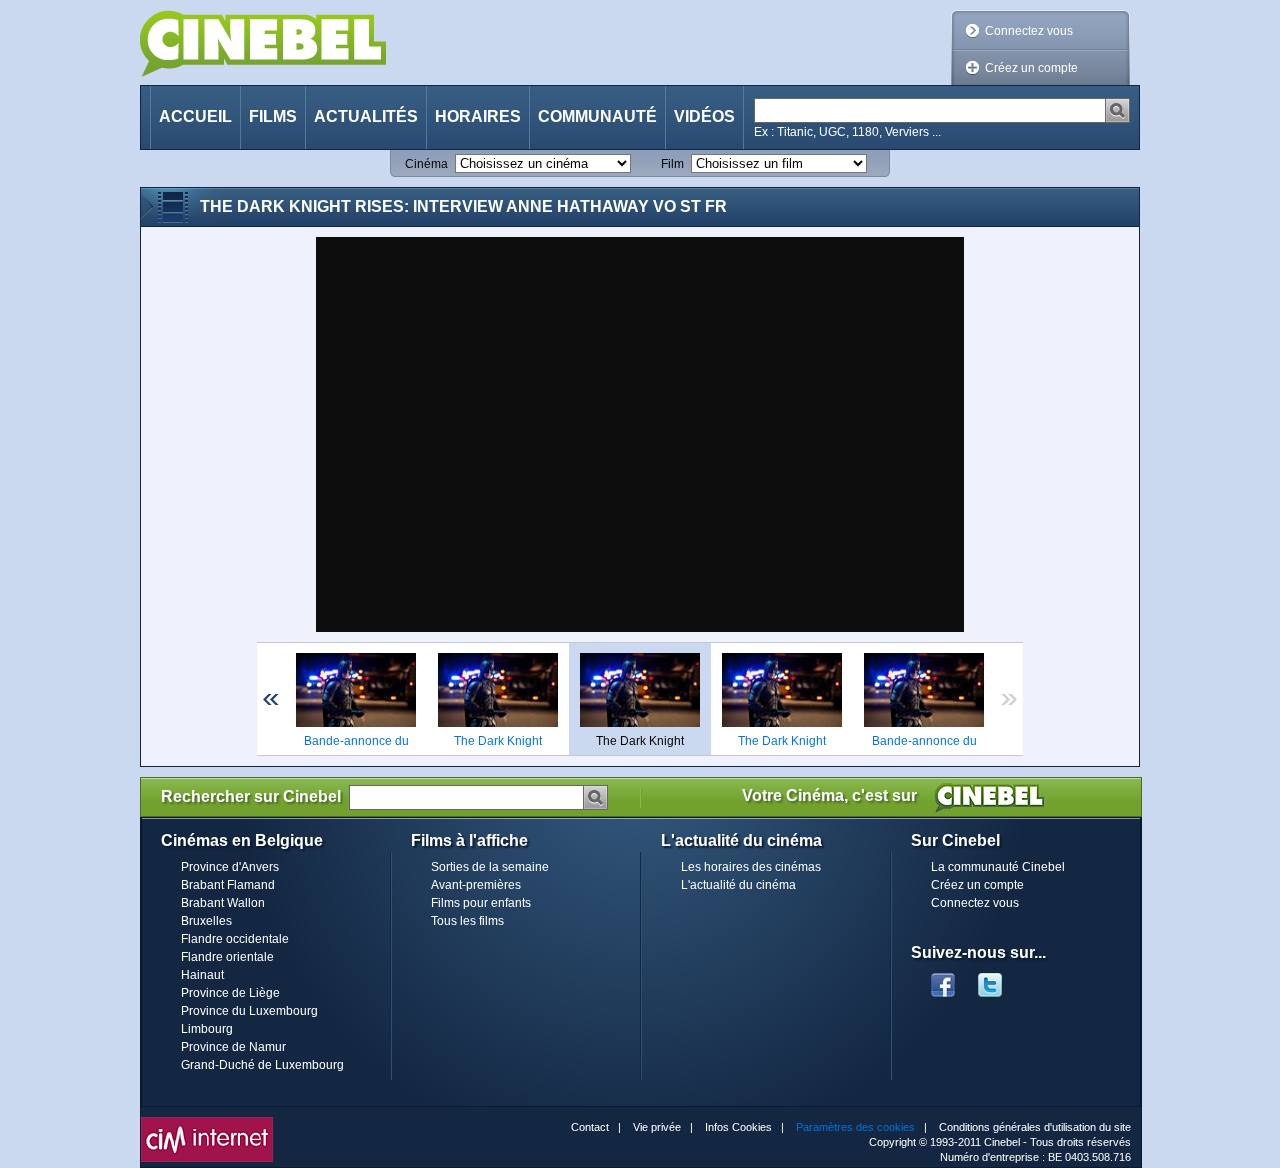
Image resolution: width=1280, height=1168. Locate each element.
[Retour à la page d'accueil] (263, 43)
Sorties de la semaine (490, 867)
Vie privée (657, 1127)
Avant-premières (476, 885)
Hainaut (202, 975)
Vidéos (704, 116)
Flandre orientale (227, 957)
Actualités (366, 116)
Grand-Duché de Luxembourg (262, 1065)
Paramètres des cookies (855, 1127)
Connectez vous (1029, 31)
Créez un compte (1031, 68)
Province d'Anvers (230, 867)
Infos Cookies (738, 1127)
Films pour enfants (481, 903)
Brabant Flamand (228, 885)
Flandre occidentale (235, 939)
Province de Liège (230, 993)
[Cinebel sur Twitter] (1000, 979)
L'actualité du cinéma (738, 885)
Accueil (195, 116)
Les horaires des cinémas (751, 867)
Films (273, 116)
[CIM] (207, 1122)
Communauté (597, 116)
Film (672, 164)
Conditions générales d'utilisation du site (1035, 1127)
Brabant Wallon (223, 903)
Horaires (478, 116)
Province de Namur (233, 1047)
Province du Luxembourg (249, 1011)
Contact (590, 1127)
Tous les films (467, 921)
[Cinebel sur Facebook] (943, 979)
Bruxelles (206, 921)
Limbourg (207, 1029)
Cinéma (426, 164)
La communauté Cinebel (998, 867)
